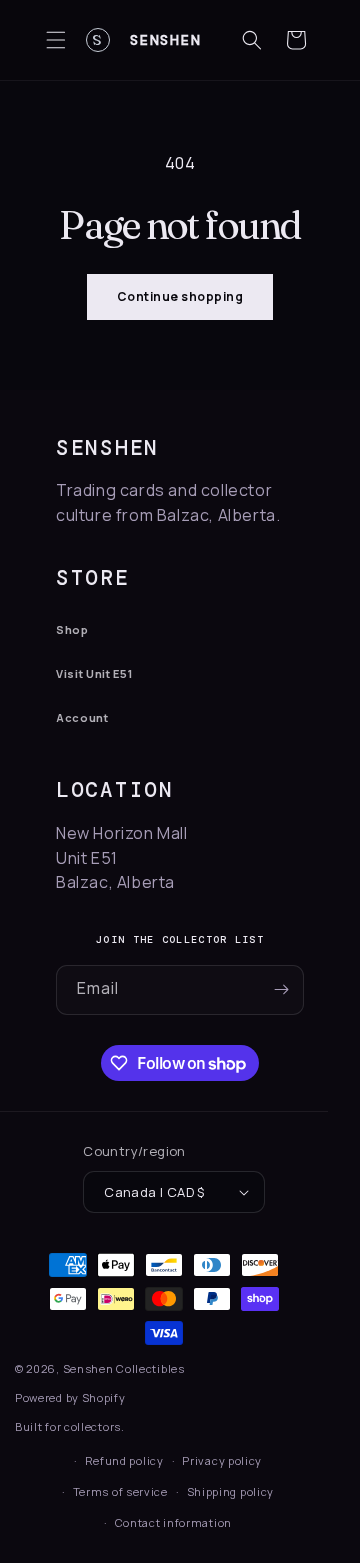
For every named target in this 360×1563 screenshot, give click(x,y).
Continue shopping (180, 296)
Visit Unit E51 (94, 673)
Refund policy (124, 1460)
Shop (72, 629)
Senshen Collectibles (124, 1368)
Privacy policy (222, 1460)
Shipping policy (231, 1491)
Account (82, 717)
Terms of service (120, 1491)
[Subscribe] (281, 990)
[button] (56, 40)
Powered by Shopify (70, 1397)
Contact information (173, 1522)
